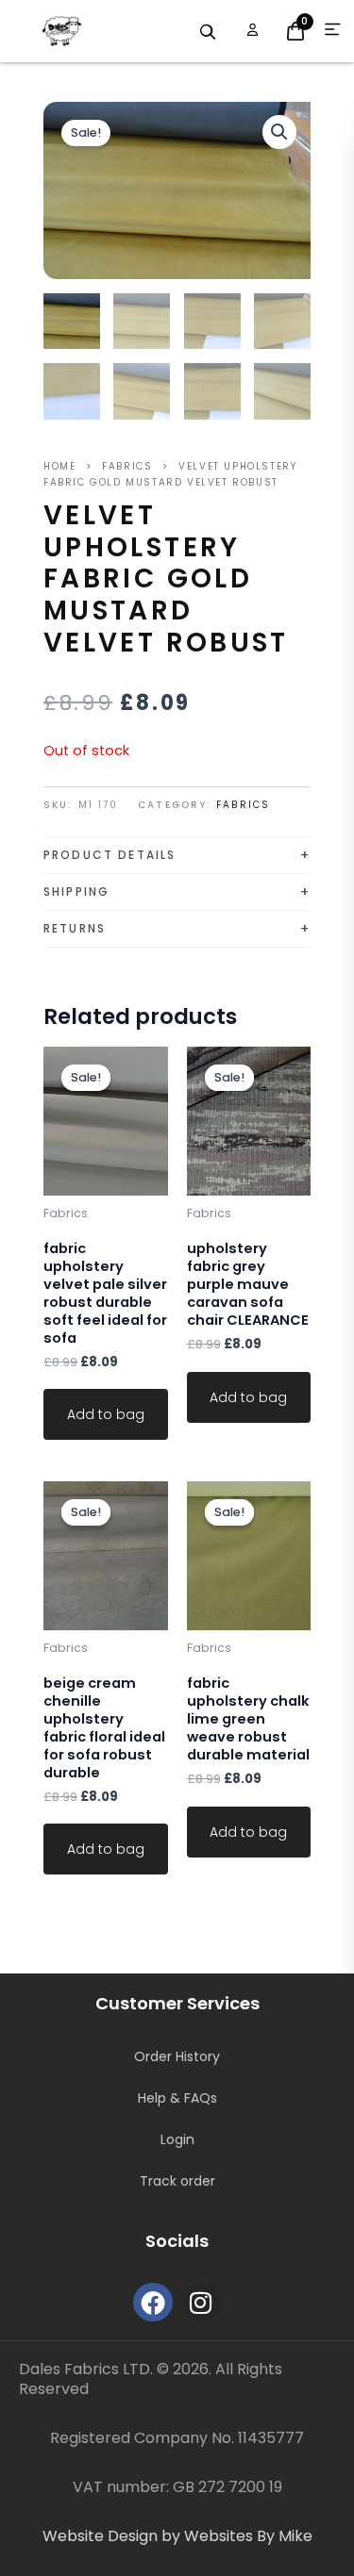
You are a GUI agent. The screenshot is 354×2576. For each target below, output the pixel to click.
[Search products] (208, 32)
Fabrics (127, 466)
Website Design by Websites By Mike (177, 2536)
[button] (279, 132)
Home (59, 466)
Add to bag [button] (106, 1414)
